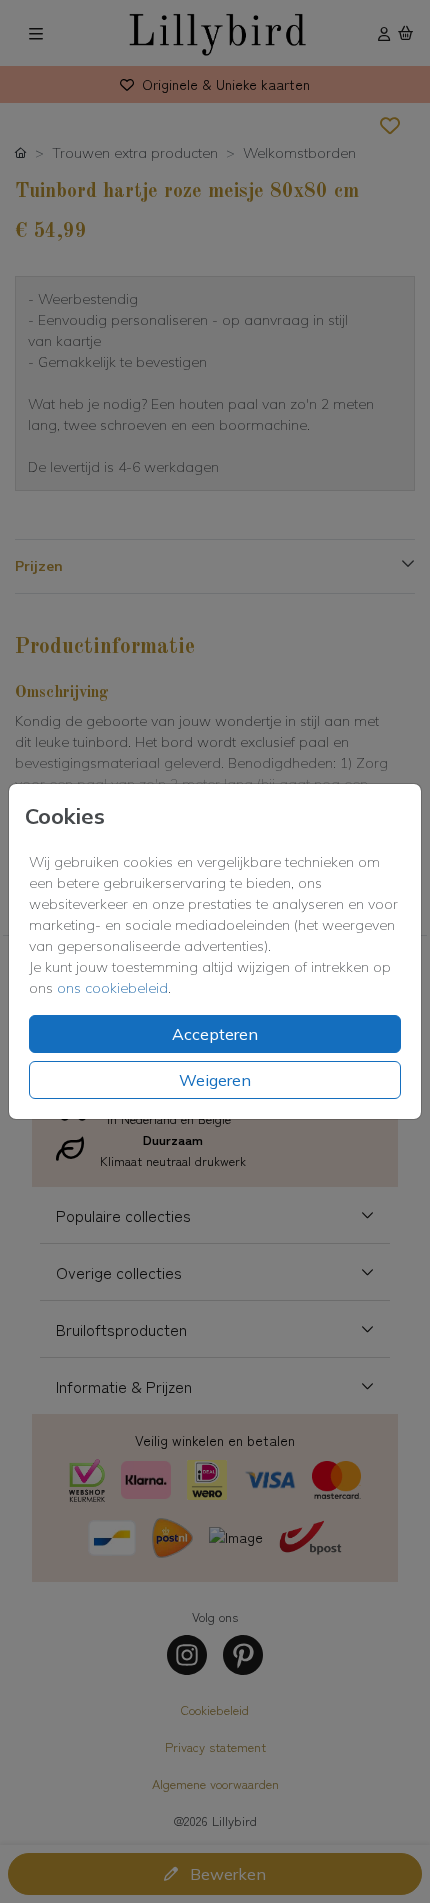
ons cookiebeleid (112, 988)
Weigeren (215, 1080)
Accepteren (215, 1034)
